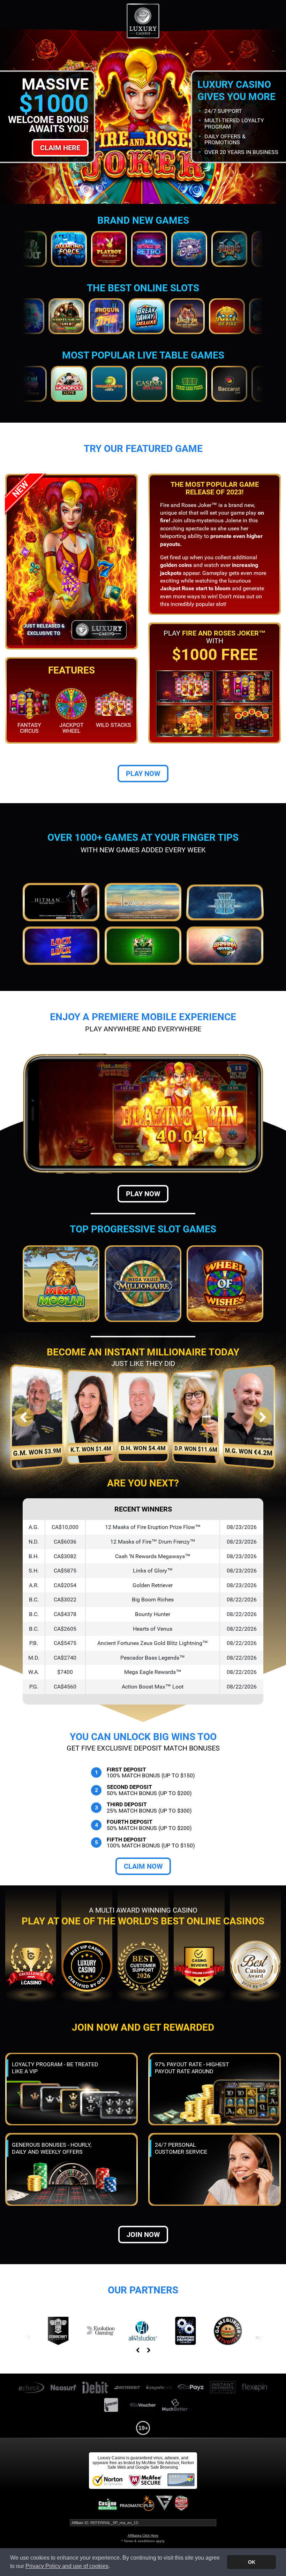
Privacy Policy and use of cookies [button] (67, 2566)
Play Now (143, 774)
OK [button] (252, 2562)
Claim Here (60, 148)
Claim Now (143, 1866)
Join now (143, 2235)
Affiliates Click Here (143, 2535)
